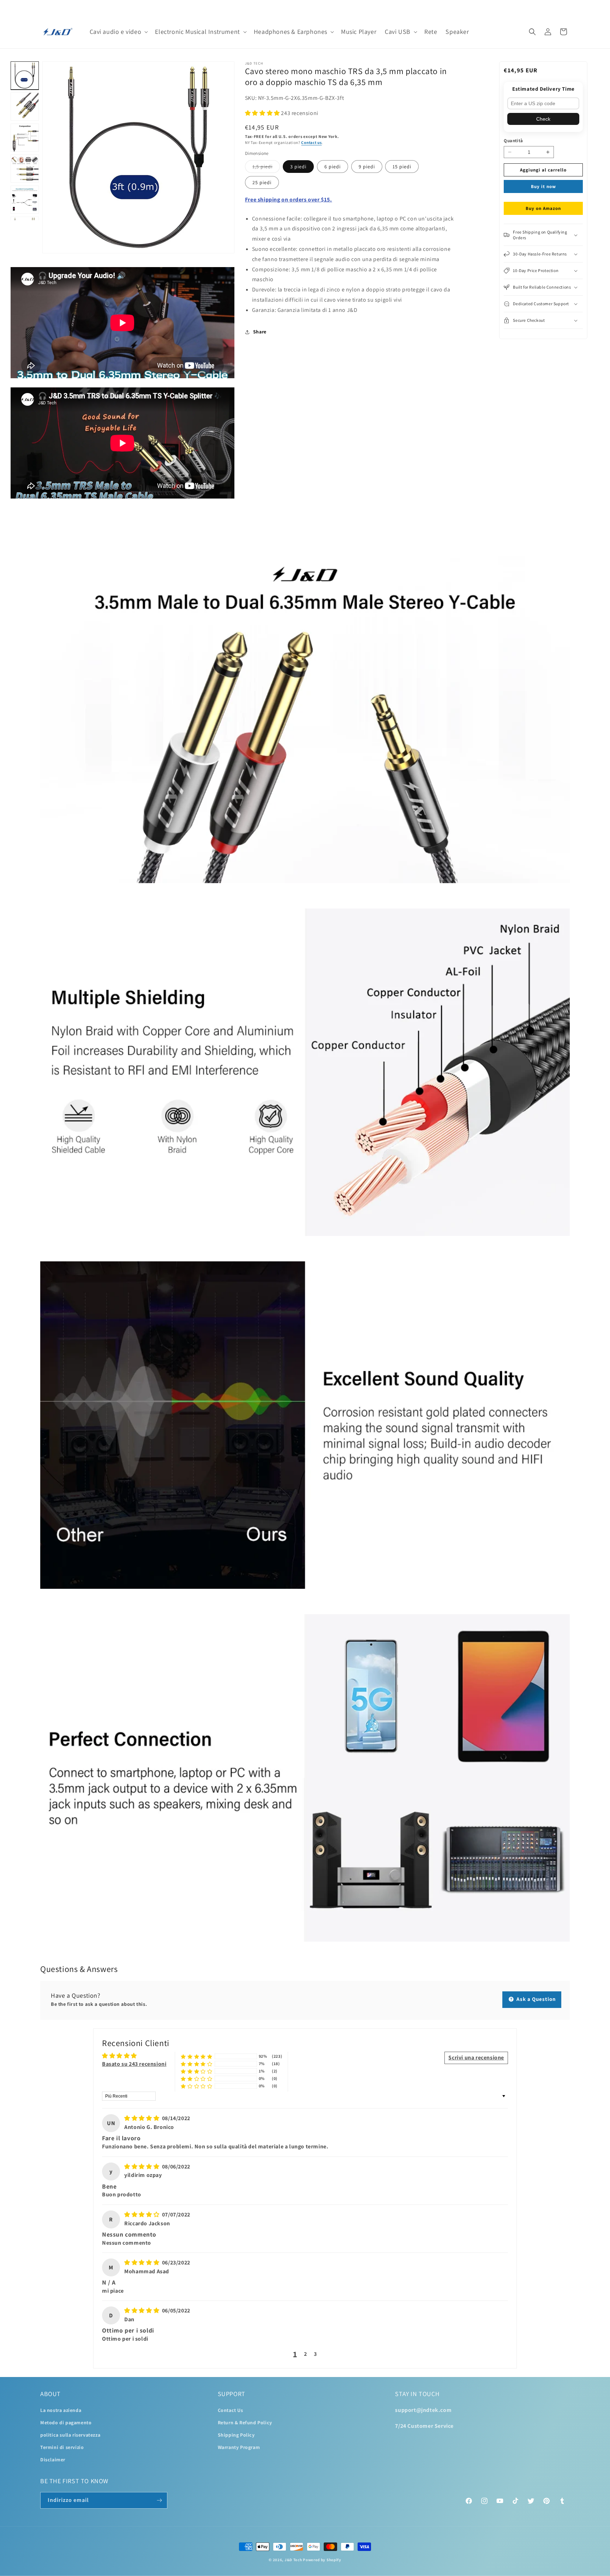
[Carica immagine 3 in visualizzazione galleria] (25, 138)
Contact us (311, 142)
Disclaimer (53, 2460)
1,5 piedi (266, 168)
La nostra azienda (61, 2410)
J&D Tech (293, 2560)
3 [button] (315, 2354)
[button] (118, 32)
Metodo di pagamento (66, 2423)
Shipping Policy (236, 2435)
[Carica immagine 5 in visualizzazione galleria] (25, 200)
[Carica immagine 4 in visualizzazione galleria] (25, 169)
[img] (142, 2118)
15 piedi (402, 167)
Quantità (513, 141)
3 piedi (298, 167)
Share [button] (260, 332)
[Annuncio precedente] (43, 7)
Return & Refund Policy (245, 2423)
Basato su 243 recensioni (134, 2064)
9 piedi (367, 167)
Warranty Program (239, 2447)
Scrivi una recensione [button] (476, 2058)
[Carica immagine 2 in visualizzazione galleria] (25, 107)
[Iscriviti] (159, 2500)
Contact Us (231, 2410)
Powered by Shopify (322, 2560)
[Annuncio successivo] (567, 7)
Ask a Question (536, 1999)
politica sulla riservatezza (70, 2435)
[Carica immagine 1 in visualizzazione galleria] (25, 76)
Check (543, 119)
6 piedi (333, 167)
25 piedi (262, 182)
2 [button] (306, 2354)
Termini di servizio (62, 2447)
